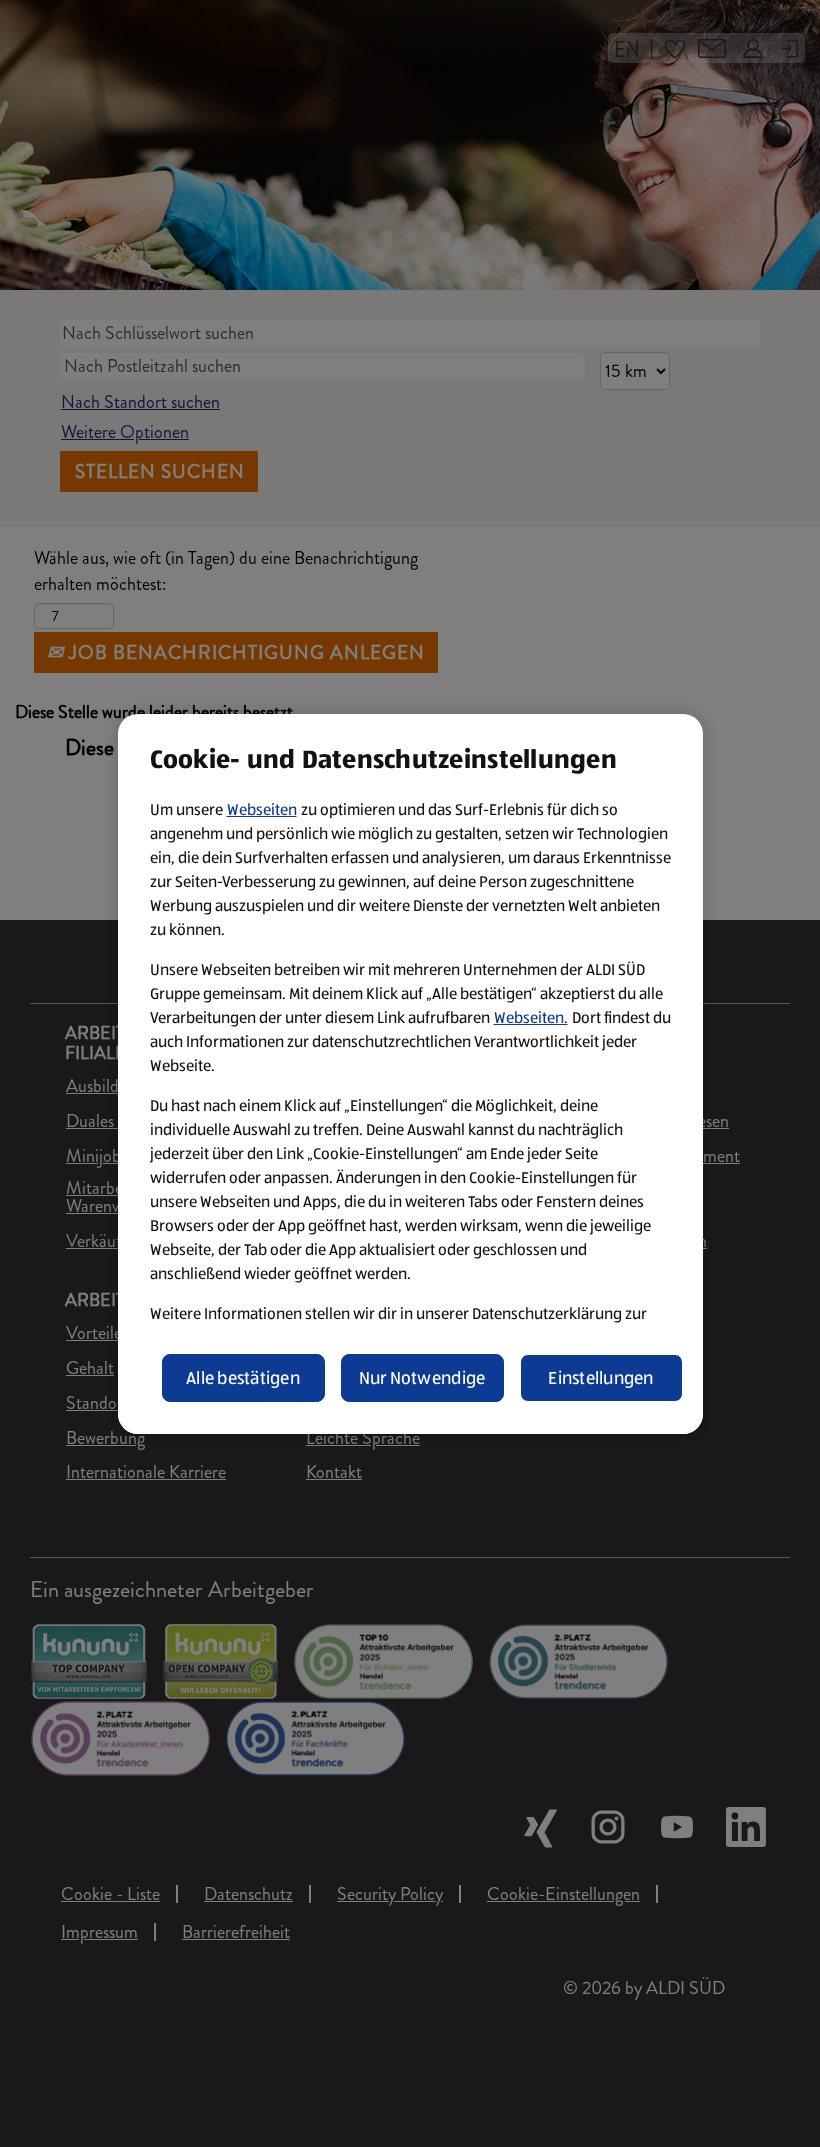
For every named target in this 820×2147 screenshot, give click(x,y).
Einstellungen (601, 1378)
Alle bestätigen (243, 1378)
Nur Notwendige (422, 1378)
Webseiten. (531, 1017)
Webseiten (262, 809)
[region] (410, 1074)
